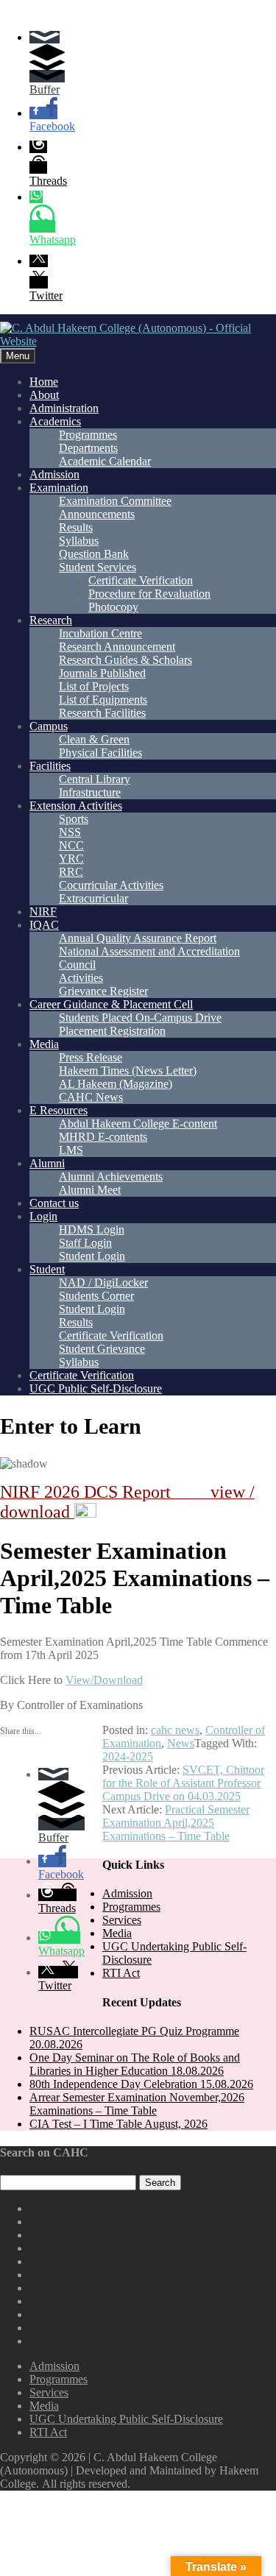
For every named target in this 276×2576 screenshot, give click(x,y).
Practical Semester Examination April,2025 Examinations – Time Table (176, 1823)
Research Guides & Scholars (125, 660)
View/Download (104, 1680)
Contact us (54, 1203)
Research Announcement (117, 647)
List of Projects (94, 686)
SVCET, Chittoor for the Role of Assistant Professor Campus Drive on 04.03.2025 (183, 1783)
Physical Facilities (100, 753)
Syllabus (79, 541)
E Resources (59, 1110)
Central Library (95, 779)
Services (122, 1920)
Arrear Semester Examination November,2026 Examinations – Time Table (137, 2104)
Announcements (97, 514)
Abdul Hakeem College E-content (138, 1124)
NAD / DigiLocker (103, 1282)
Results (76, 527)
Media (44, 1044)
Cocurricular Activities (111, 885)
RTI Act (121, 1973)
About (44, 395)
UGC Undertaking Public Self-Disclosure (126, 2419)
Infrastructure (90, 792)
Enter (27, 1426)
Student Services (98, 567)
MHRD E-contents (103, 1137)
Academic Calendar (105, 461)
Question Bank (94, 554)
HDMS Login (92, 1229)
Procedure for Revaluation (149, 594)
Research (51, 620)
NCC (71, 845)
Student (47, 1269)
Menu (18, 356)
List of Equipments (103, 700)
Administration (64, 408)
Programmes (88, 435)
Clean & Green (94, 739)
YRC (71, 859)
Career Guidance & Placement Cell (111, 1004)
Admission (54, 474)
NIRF (43, 912)
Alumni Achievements (111, 1176)
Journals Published (102, 673)
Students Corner (96, 1296)
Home (44, 382)
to (71, 1426)
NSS (70, 832)
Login (43, 1216)
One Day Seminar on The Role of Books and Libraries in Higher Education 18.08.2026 (135, 2064)
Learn (113, 1426)
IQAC (44, 925)
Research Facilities (102, 713)
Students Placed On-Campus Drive (140, 1018)
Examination (59, 488)
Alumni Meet (90, 1190)
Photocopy (113, 607)
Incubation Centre (100, 633)
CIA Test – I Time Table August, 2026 (118, 2124)
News (181, 1743)
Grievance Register (103, 991)
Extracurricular (93, 898)
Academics (55, 421)
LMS (71, 1150)
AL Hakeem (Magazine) (116, 1084)
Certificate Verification (141, 580)
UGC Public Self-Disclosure (96, 1388)
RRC (71, 872)
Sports (74, 819)
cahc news (175, 1730)
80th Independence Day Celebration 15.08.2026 (141, 2084)
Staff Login (85, 1243)
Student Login (92, 1256)
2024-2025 (128, 1756)
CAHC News (91, 1097)
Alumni (47, 1163)
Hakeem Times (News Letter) (128, 1071)
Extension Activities (76, 806)
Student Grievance (102, 1349)
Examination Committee (115, 501)
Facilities (50, 766)
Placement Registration (112, 1031)
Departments (88, 448)
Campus (49, 726)
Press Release (91, 1057)
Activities (81, 978)
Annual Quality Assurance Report (138, 938)
